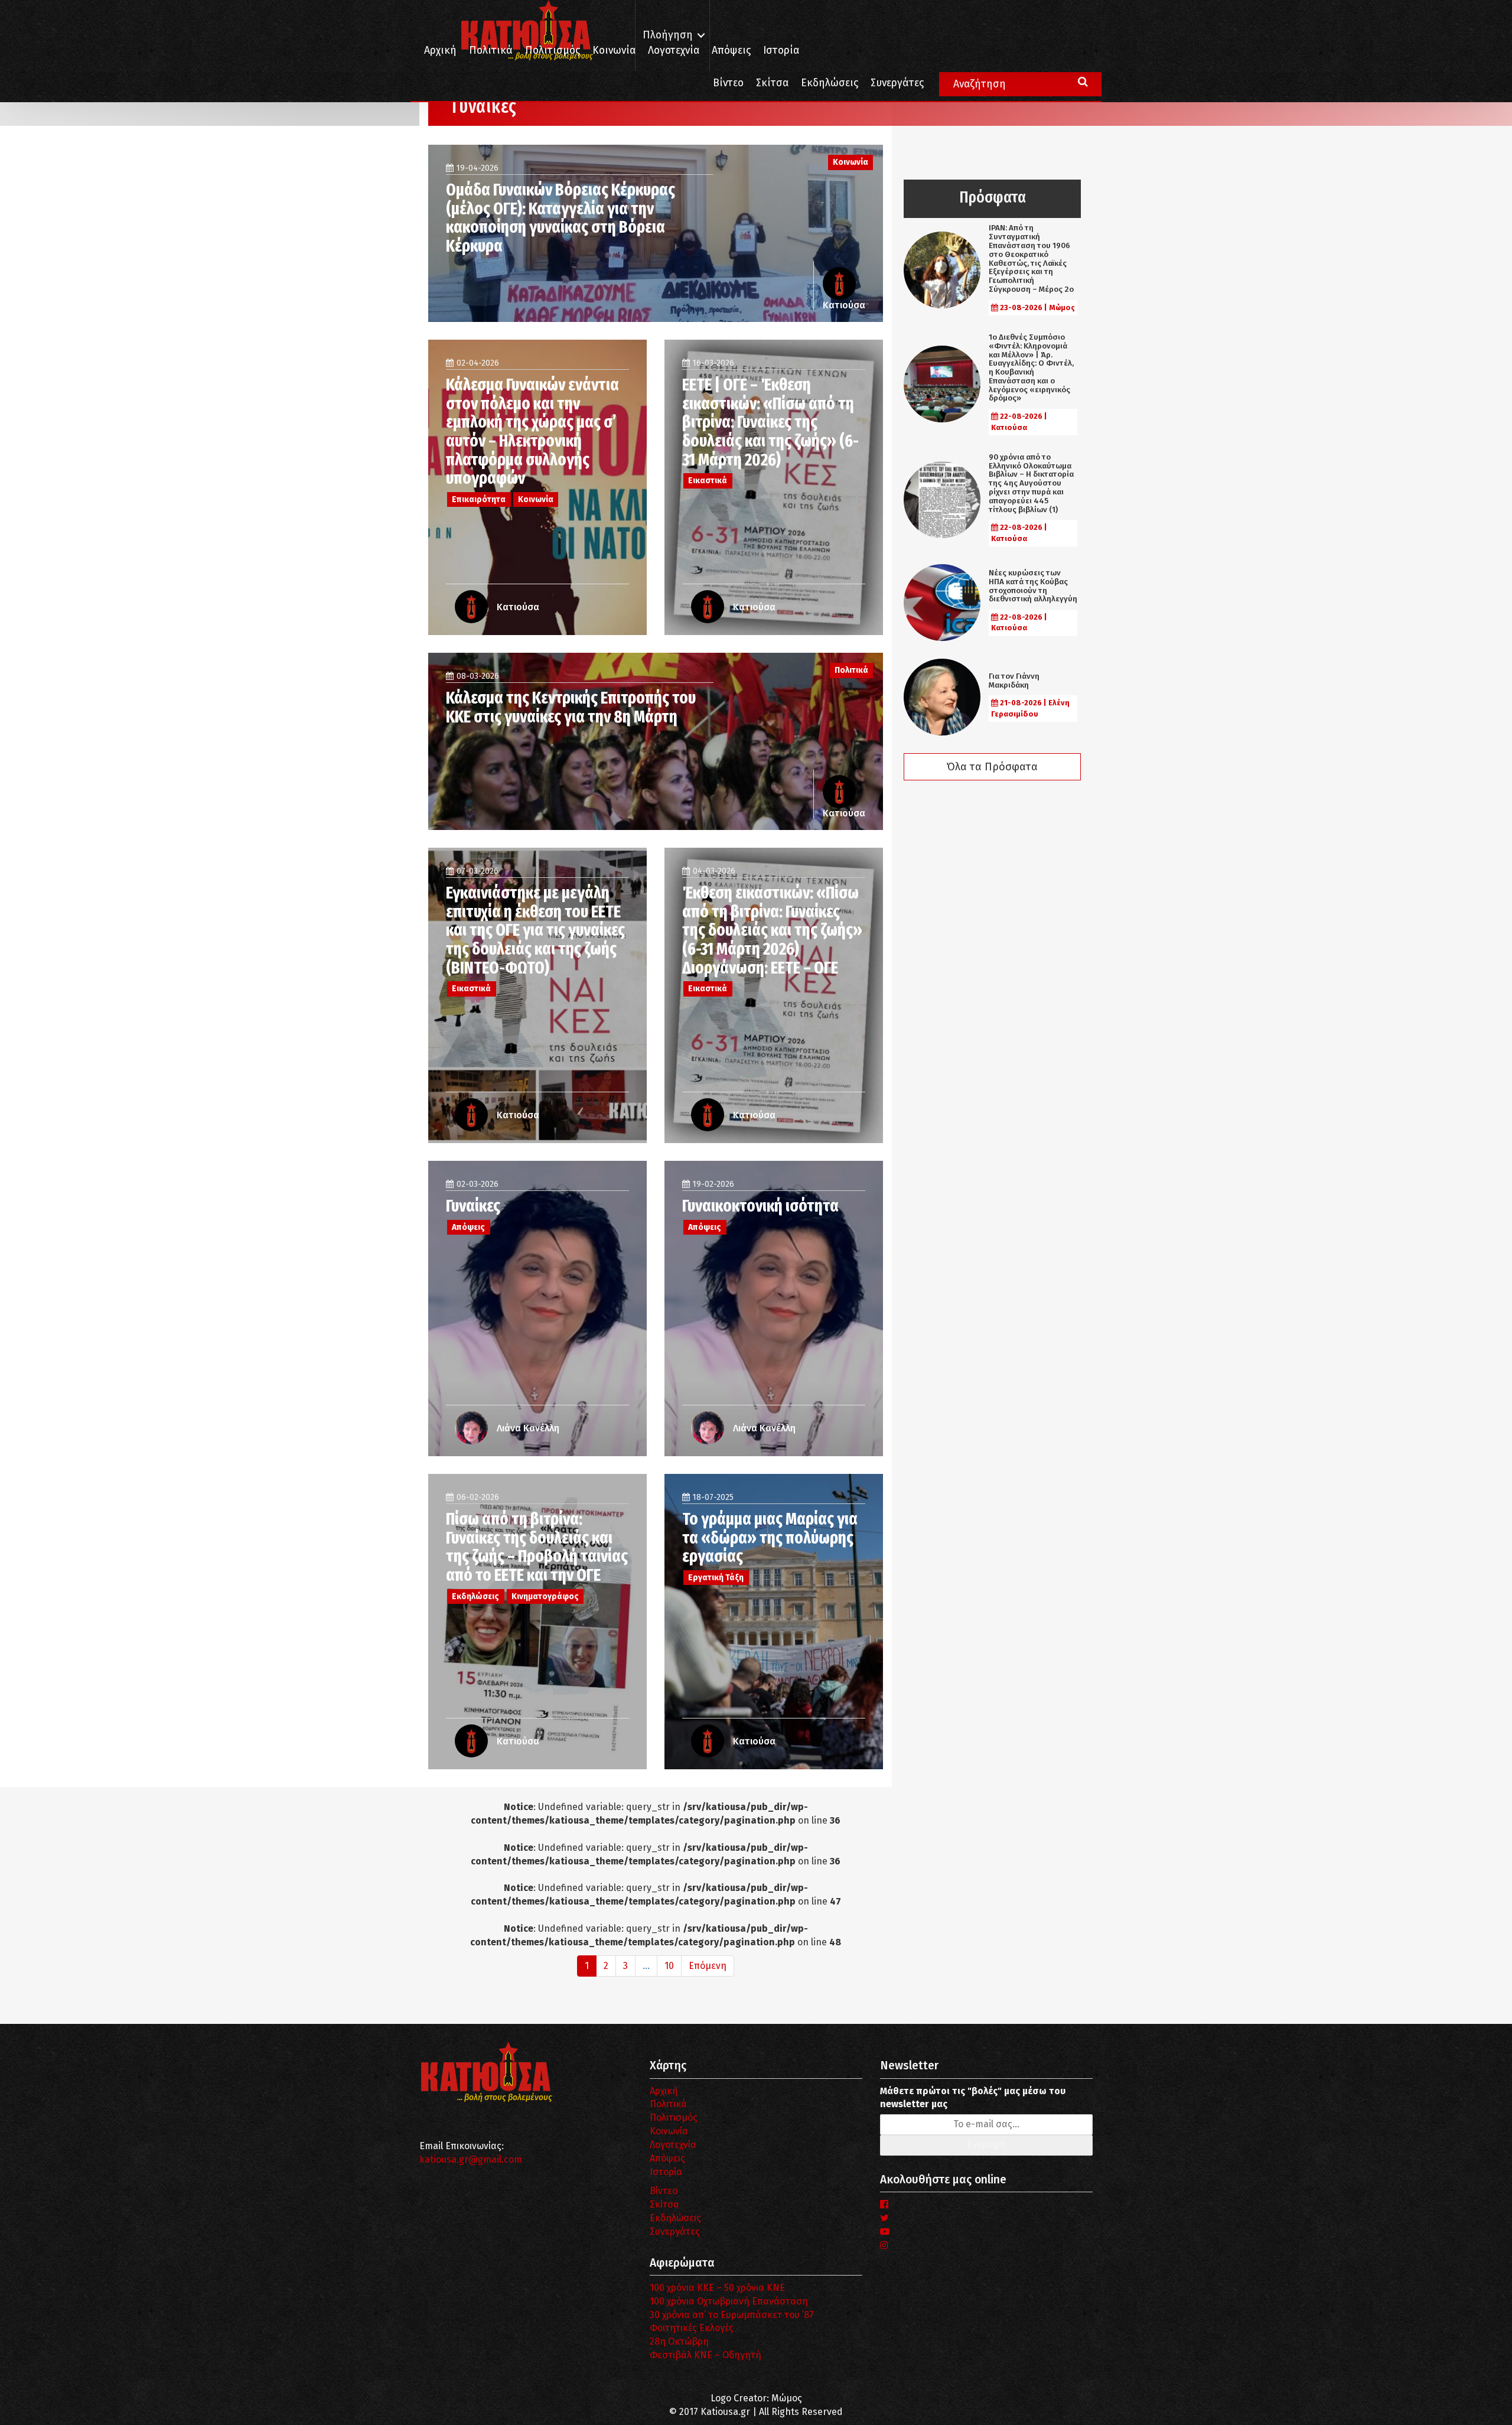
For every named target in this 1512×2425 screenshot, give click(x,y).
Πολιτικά (491, 51)
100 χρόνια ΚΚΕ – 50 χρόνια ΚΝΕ (717, 2288)
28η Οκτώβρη (679, 2341)
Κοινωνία (614, 51)
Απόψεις (731, 51)
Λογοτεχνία (673, 2145)
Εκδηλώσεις (830, 83)
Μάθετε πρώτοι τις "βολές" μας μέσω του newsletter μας (973, 2098)
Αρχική (440, 51)
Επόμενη (708, 1966)
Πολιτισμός (553, 51)
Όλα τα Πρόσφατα (992, 767)
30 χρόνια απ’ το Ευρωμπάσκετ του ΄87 (732, 2315)
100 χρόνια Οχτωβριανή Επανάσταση (729, 2301)
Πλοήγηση (668, 35)
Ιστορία (781, 51)
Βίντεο (728, 83)
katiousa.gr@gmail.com (471, 2159)
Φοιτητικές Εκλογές (692, 2328)
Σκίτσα (772, 83)
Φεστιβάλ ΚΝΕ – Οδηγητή (706, 2355)
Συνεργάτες (897, 83)
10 (669, 1966)
